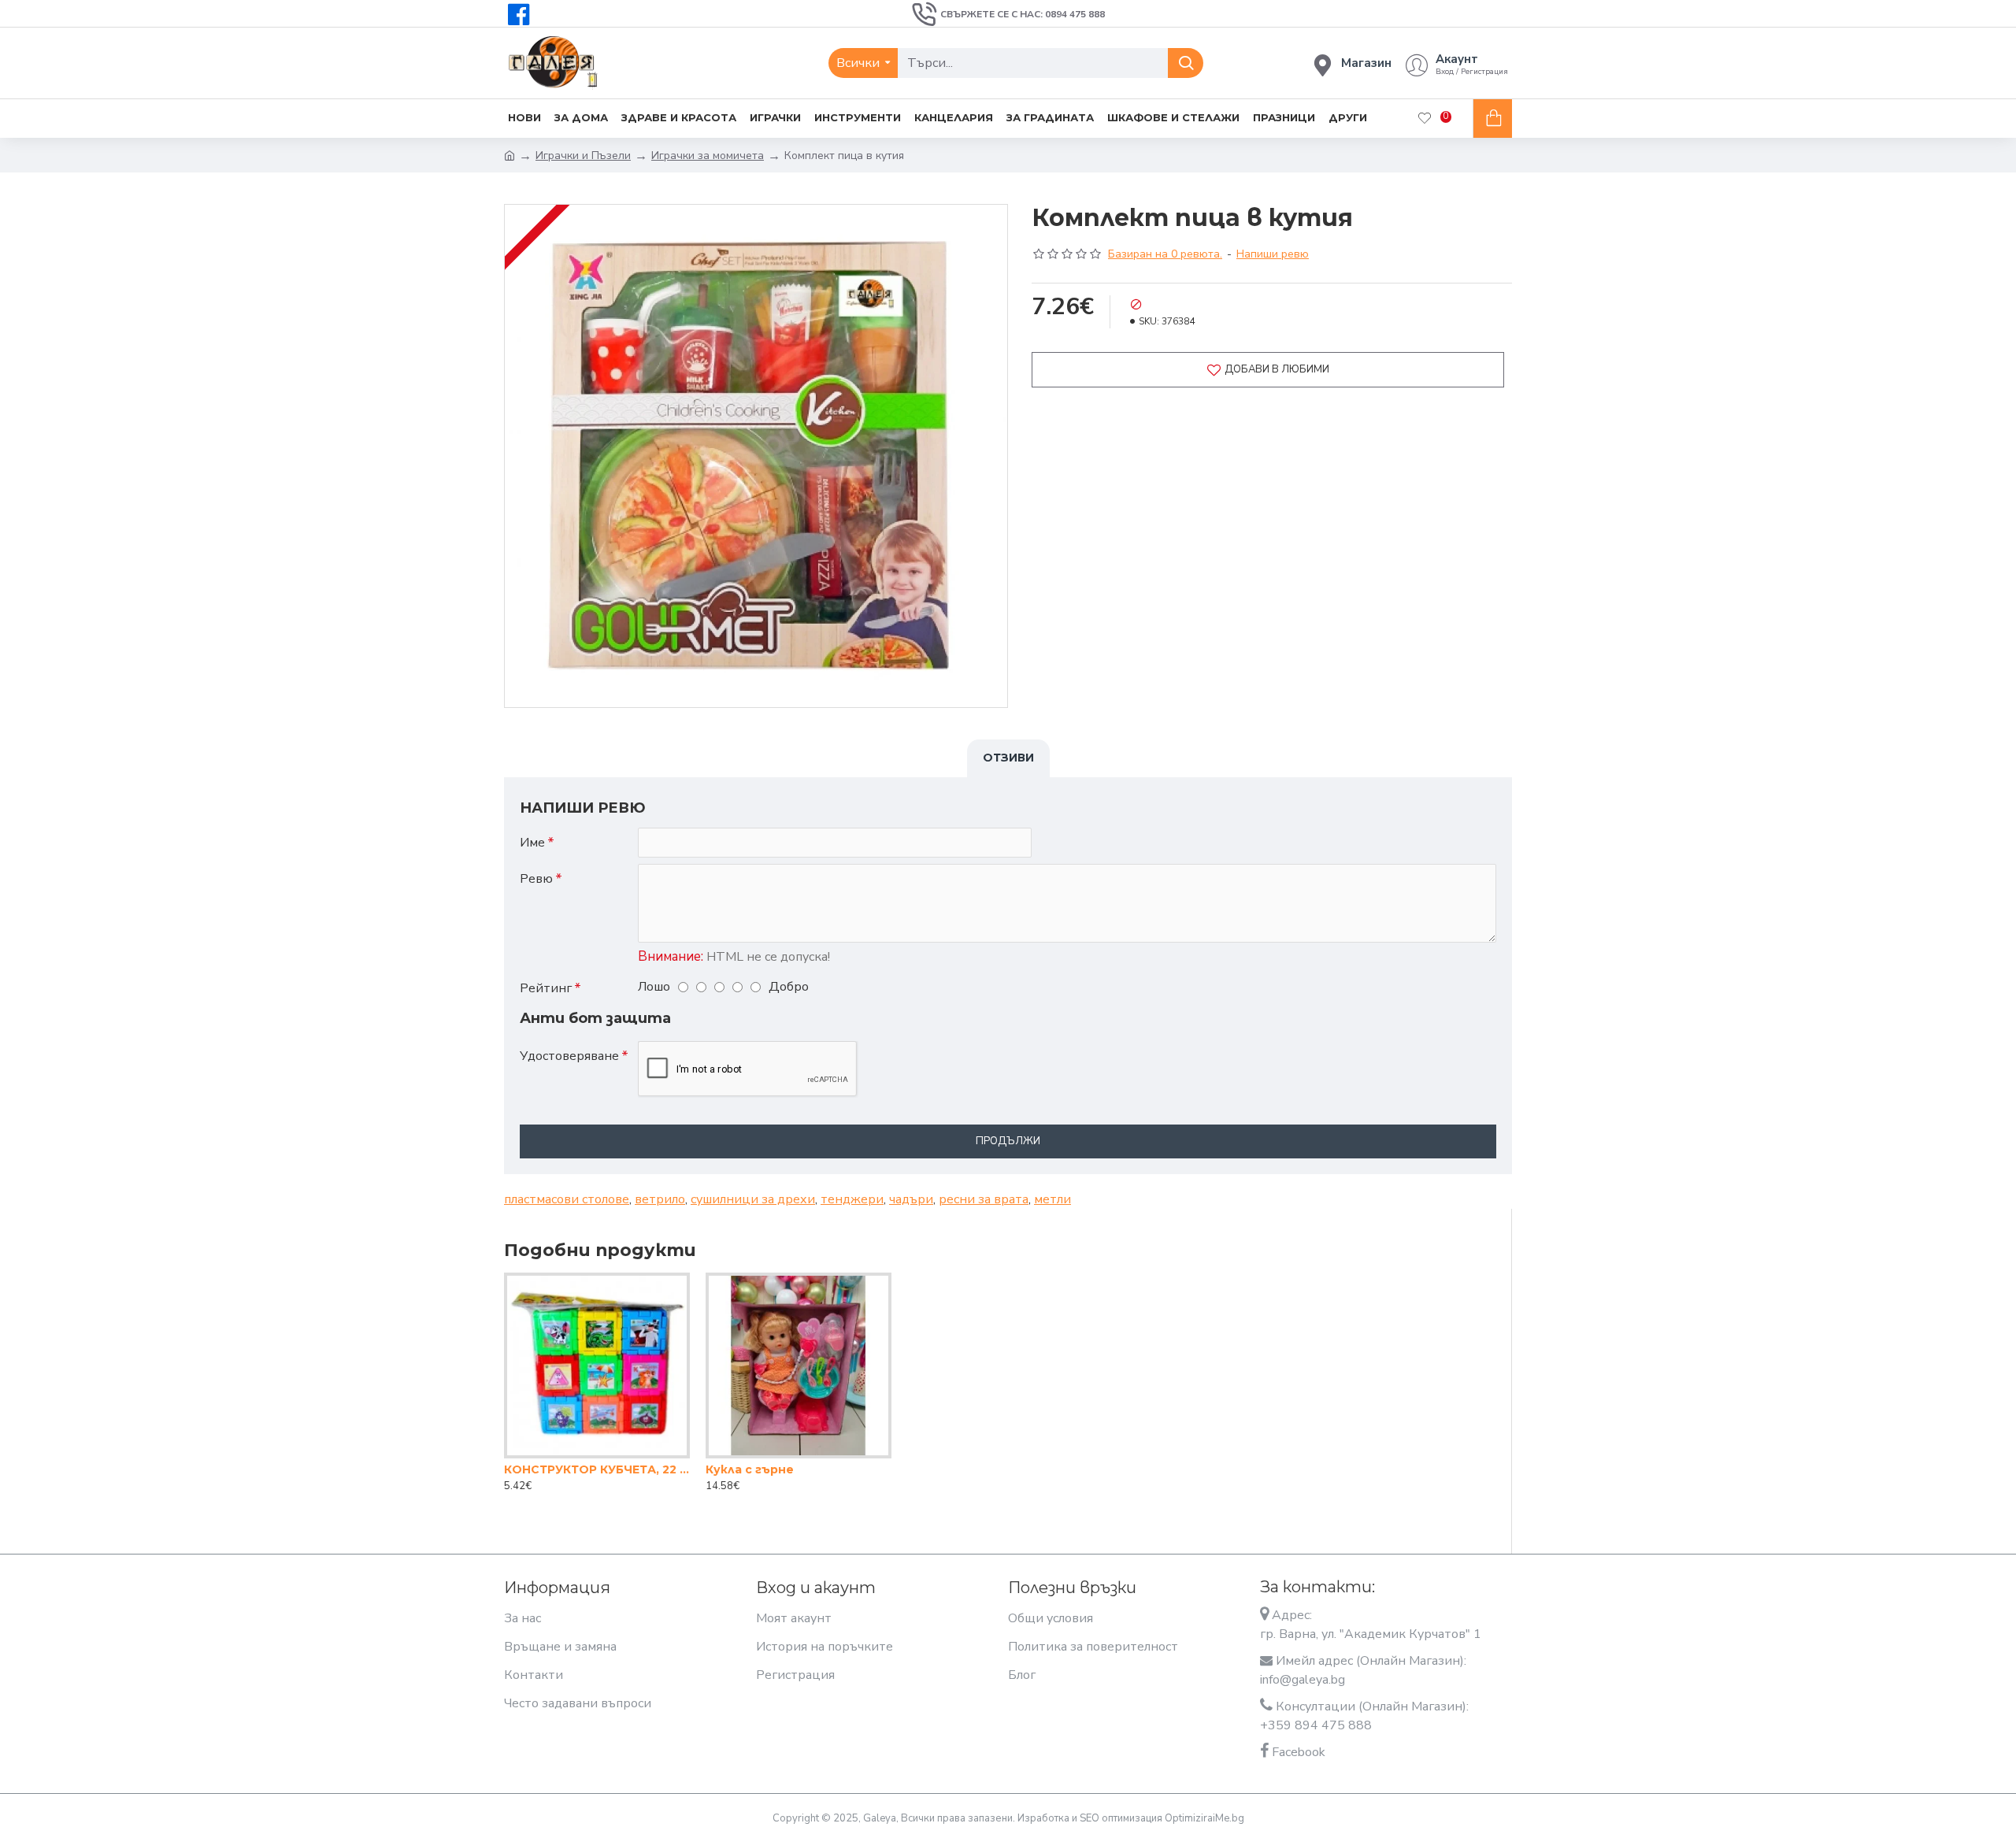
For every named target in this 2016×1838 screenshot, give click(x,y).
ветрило (660, 1199)
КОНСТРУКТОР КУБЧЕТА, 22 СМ (597, 1469)
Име (532, 843)
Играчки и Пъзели (583, 156)
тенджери (852, 1199)
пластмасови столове (567, 1199)
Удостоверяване (569, 1056)
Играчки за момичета (708, 156)
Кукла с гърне (750, 1469)
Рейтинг (546, 988)
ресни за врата (984, 1199)
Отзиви (1008, 758)
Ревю (536, 879)
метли (1052, 1199)
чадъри (911, 1199)
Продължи (1008, 1141)
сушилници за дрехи (753, 1199)
